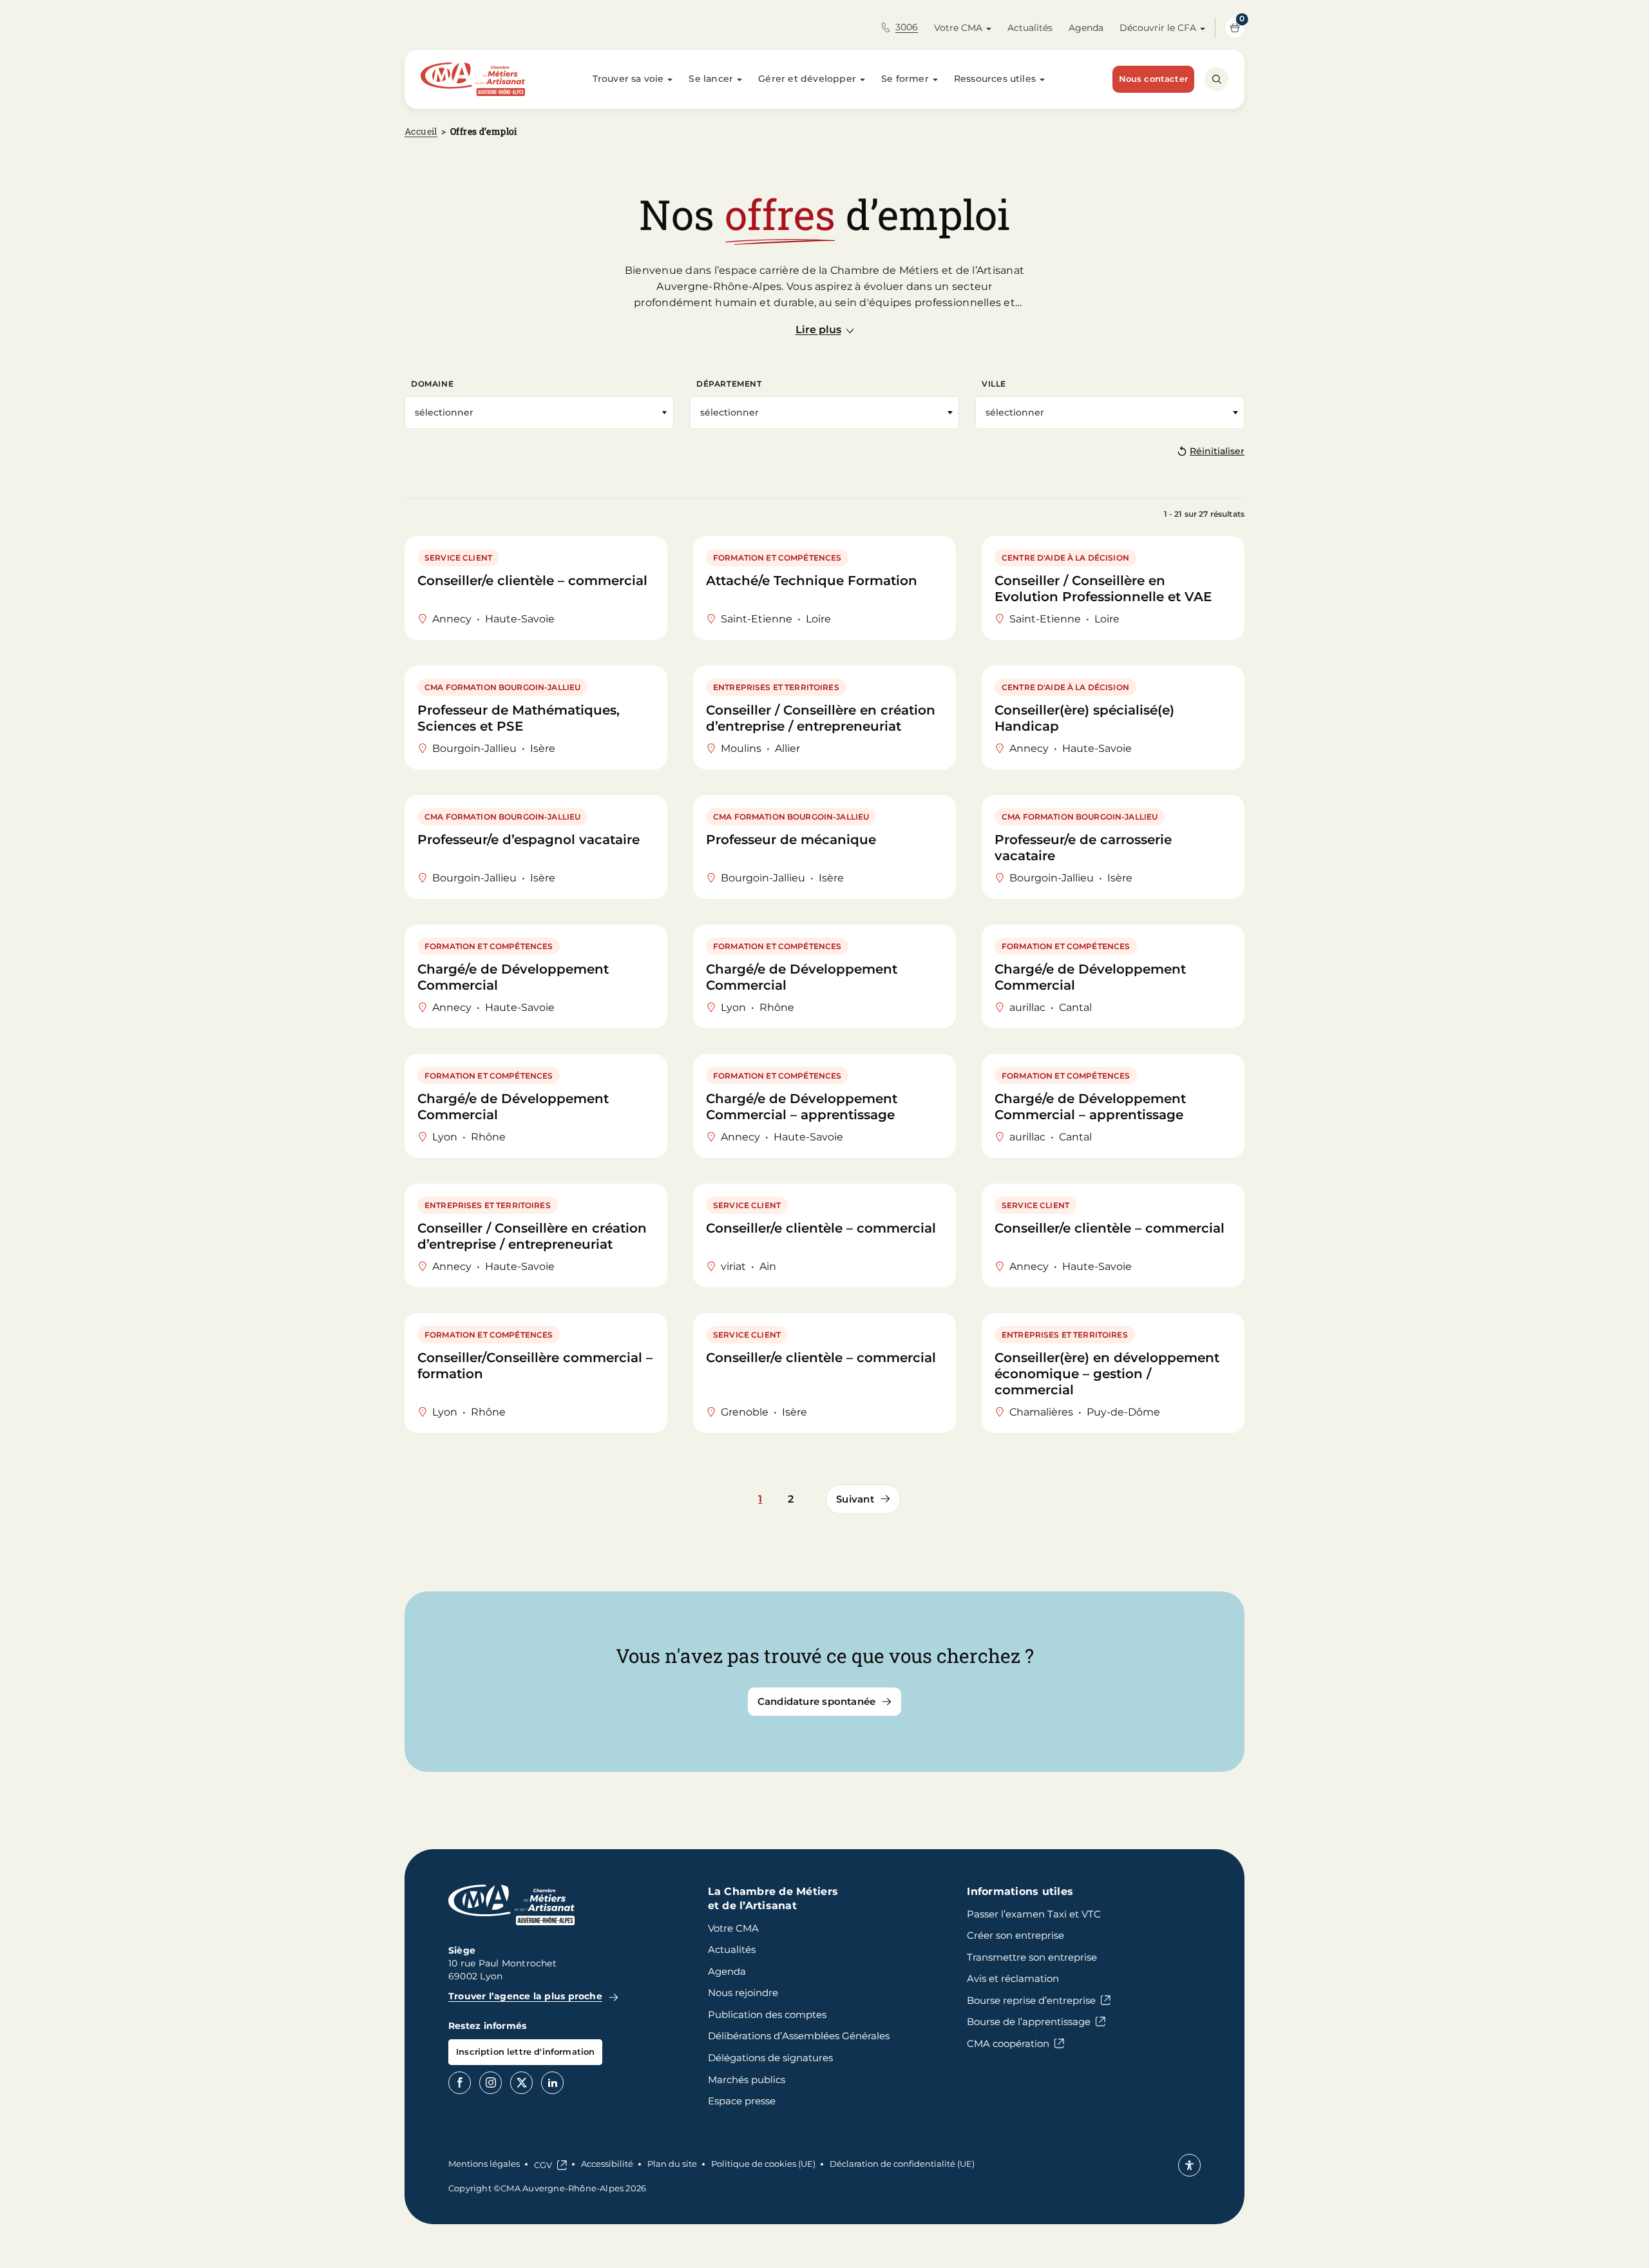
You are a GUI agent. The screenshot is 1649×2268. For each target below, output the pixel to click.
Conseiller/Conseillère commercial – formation (535, 1366)
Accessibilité (607, 2164)
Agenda (1086, 28)
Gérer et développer (807, 79)
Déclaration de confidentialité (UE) (902, 2164)
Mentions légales (484, 2164)
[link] (863, 1499)
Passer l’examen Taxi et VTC (1034, 1914)
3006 (907, 27)
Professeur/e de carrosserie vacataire (1083, 848)
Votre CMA (958, 28)
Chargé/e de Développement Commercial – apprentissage (802, 1107)
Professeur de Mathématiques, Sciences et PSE (519, 718)
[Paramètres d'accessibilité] (1189, 2165)
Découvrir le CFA (1158, 28)
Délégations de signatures (770, 2058)
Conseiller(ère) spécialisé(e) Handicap (1084, 718)
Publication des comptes (767, 2014)
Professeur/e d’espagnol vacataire (529, 840)
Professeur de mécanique (791, 840)
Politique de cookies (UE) (763, 2164)
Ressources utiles (995, 79)
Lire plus (818, 330)
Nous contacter (1153, 79)
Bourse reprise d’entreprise (1031, 2000)
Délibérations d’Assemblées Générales (799, 2036)
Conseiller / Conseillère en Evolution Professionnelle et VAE (1103, 589)
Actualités (1030, 28)
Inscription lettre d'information (525, 2052)
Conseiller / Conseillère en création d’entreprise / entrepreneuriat (821, 718)
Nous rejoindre (743, 1993)
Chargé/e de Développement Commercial (513, 977)
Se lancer (711, 79)
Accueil (421, 131)
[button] (824, 413)
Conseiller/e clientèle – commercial (532, 581)
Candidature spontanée (817, 1701)
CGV (543, 2165)
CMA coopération (1008, 2043)
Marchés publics (747, 2080)
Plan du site (672, 2164)
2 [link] (791, 1499)
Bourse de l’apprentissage (1029, 2022)
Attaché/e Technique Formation (812, 581)
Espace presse (742, 2101)
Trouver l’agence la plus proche (525, 1996)
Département (729, 384)
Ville (994, 384)
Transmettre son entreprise (1032, 1957)
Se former (905, 79)
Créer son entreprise (1015, 1935)
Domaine (432, 384)
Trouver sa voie (628, 79)
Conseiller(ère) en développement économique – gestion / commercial (1107, 1374)
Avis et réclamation (1013, 1978)
